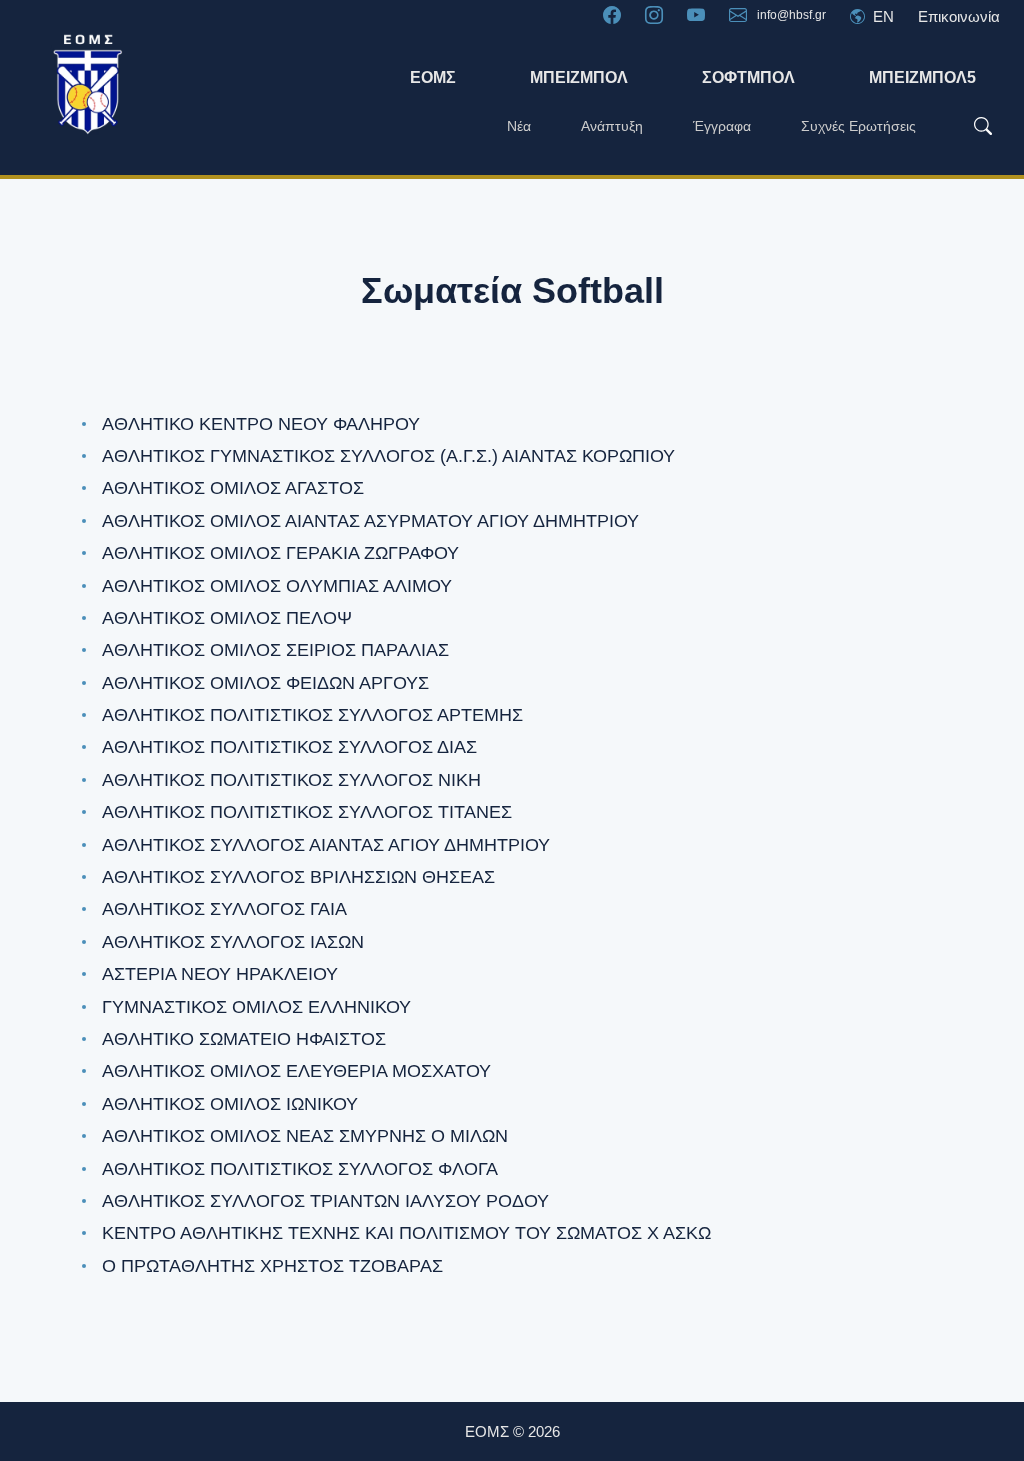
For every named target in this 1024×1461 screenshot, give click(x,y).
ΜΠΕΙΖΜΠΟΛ (579, 77)
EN (881, 16)
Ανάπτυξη (612, 126)
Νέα (519, 126)
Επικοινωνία (959, 16)
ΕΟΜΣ (433, 77)
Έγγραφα (722, 126)
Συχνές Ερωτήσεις (858, 126)
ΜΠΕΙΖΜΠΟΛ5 (922, 77)
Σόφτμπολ (748, 77)
